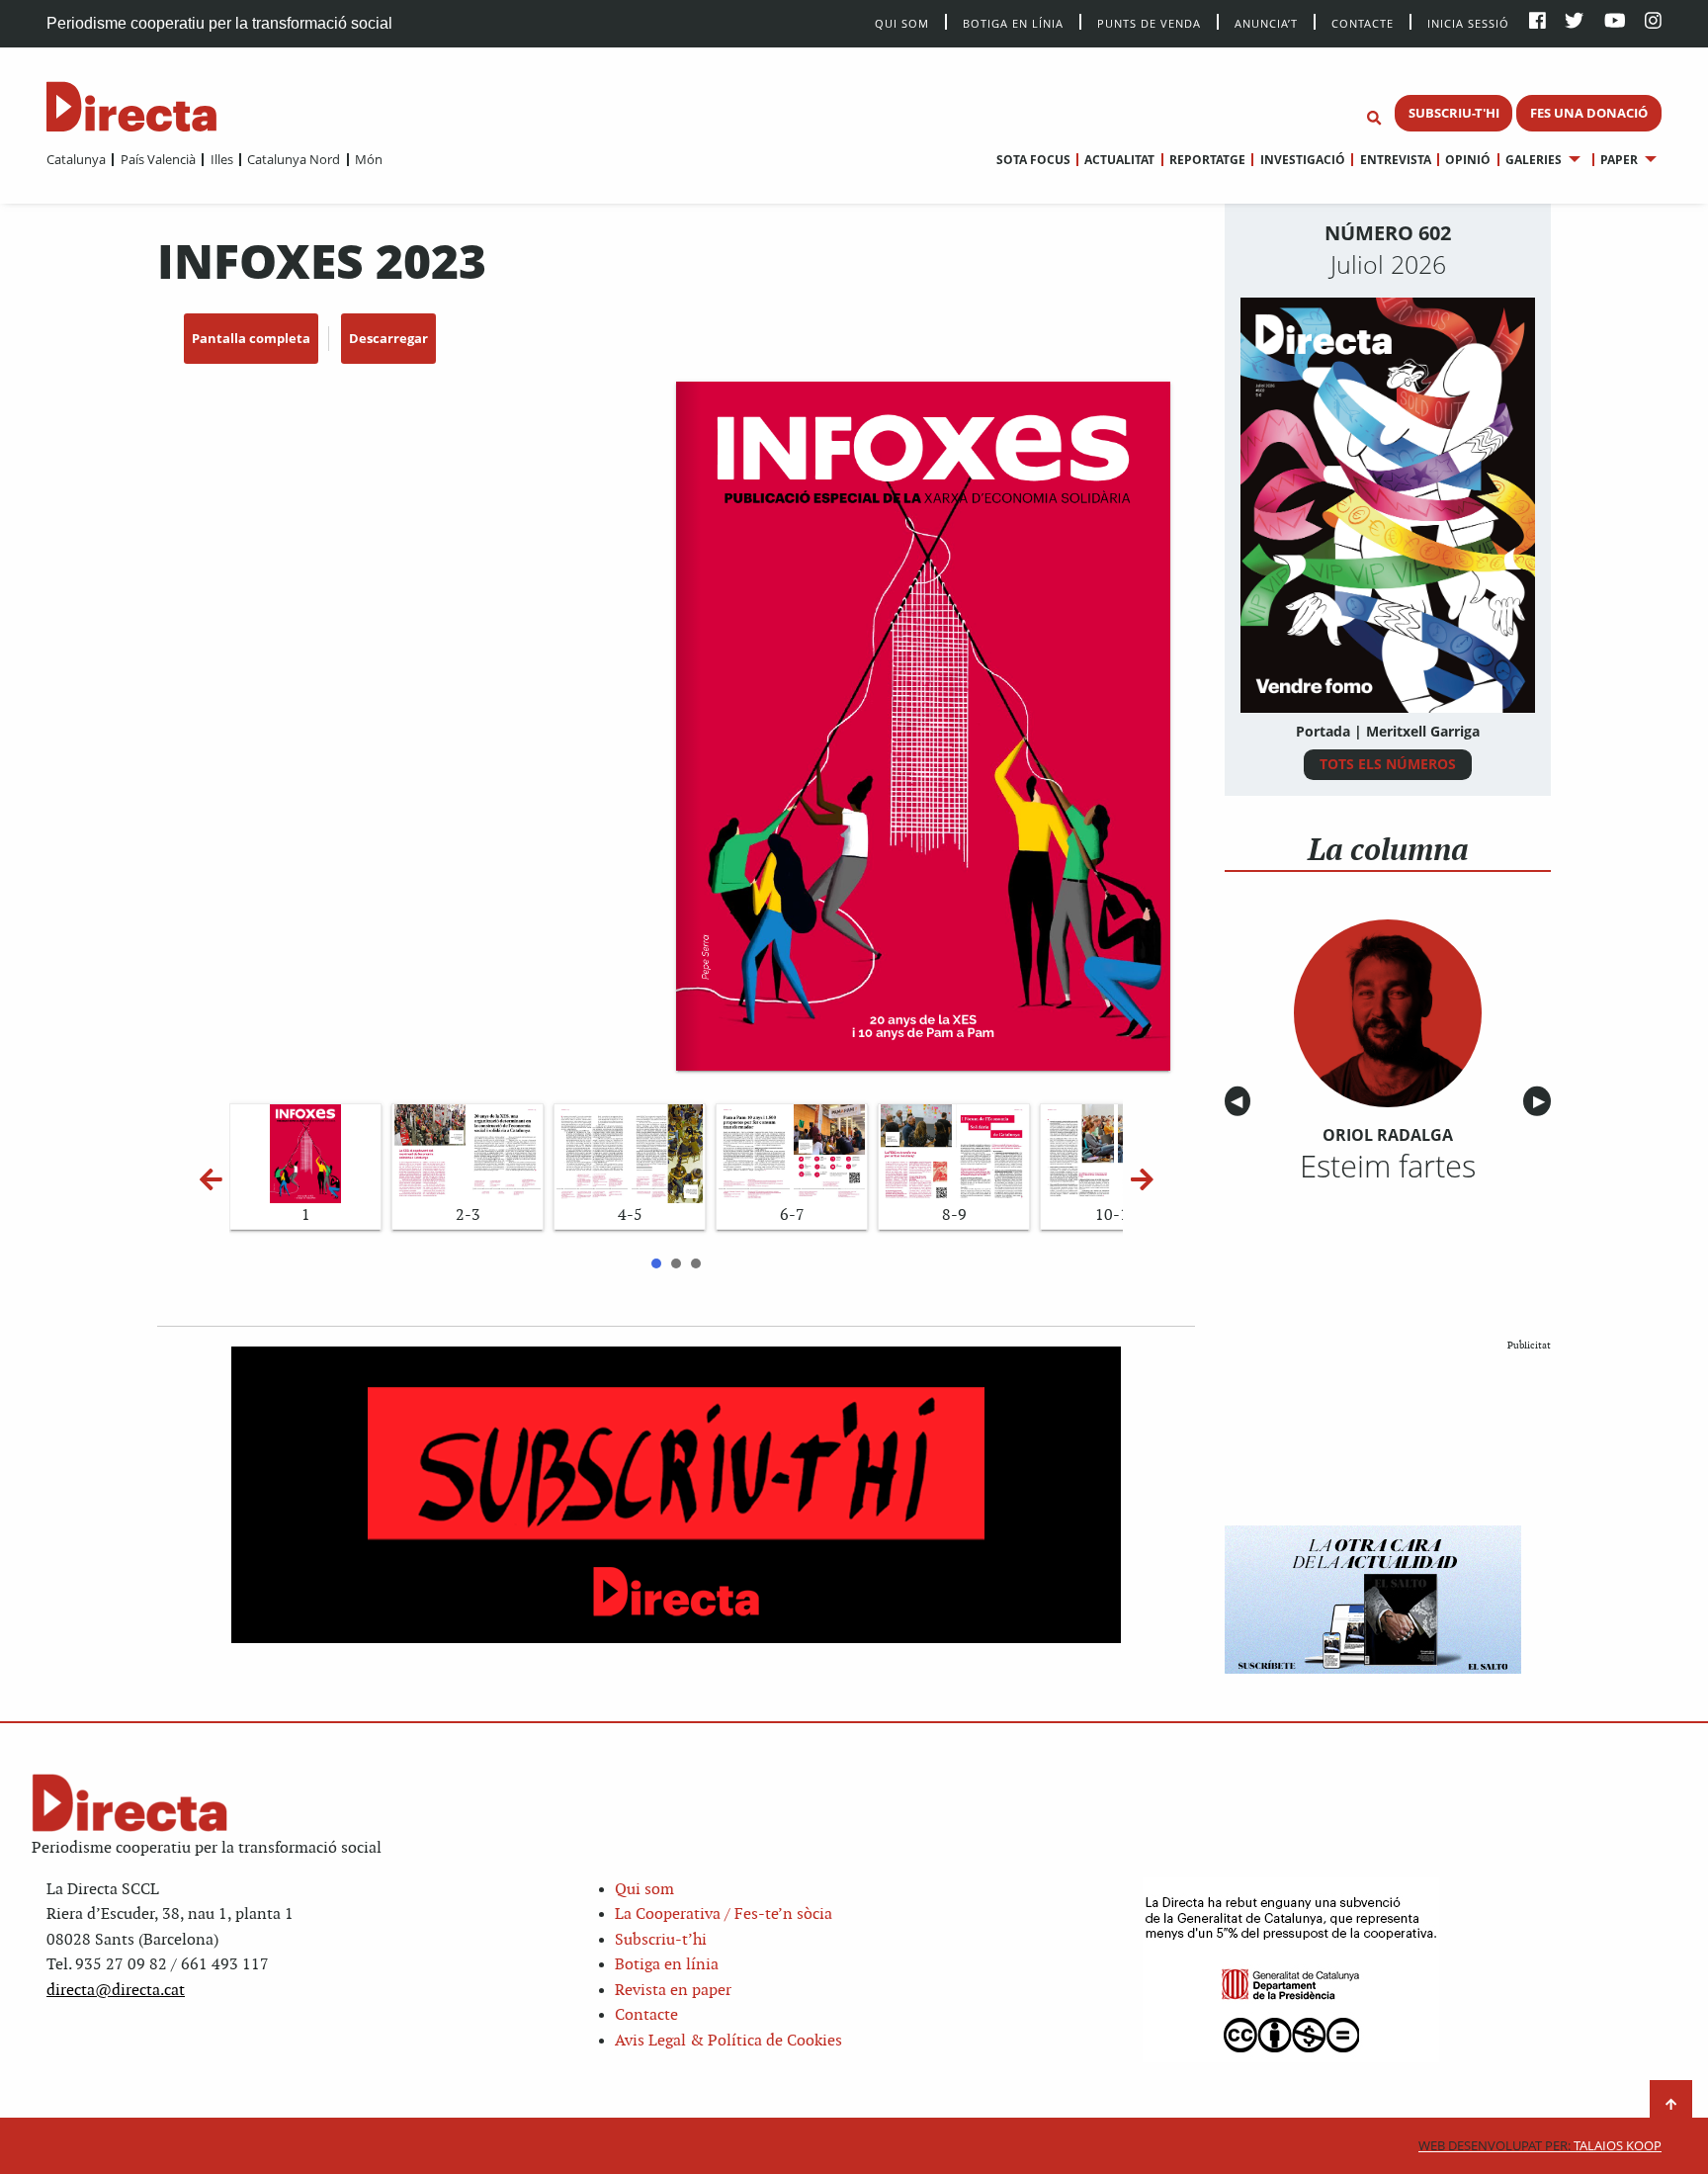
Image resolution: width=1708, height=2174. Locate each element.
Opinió (1468, 160)
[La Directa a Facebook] (1537, 22)
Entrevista (1395, 160)
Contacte (1363, 22)
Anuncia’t (1266, 22)
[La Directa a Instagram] (1653, 22)
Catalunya (76, 159)
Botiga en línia (1013, 22)
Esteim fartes (1388, 1166)
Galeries (1534, 160)
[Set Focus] (1374, 119)
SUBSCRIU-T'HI (1454, 113)
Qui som (644, 1890)
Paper (1619, 160)
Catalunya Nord (294, 159)
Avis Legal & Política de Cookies (728, 2041)
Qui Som (902, 23)
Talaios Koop (1540, 2146)
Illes (221, 159)
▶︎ (1542, 1102)
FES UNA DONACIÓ (1589, 113)
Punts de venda (1149, 22)
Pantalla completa (251, 338)
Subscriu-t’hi (661, 1940)
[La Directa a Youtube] (1615, 22)
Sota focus (1033, 160)
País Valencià (158, 159)
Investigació (1302, 160)
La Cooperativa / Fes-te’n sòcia (724, 1914)
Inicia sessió (1468, 22)
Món (369, 159)
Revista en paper (673, 1991)
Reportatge (1207, 160)
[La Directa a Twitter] (1574, 22)
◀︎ (1240, 1102)
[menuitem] (76, 159)
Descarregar (388, 338)
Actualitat (1119, 160)
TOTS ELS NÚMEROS (1388, 764)
